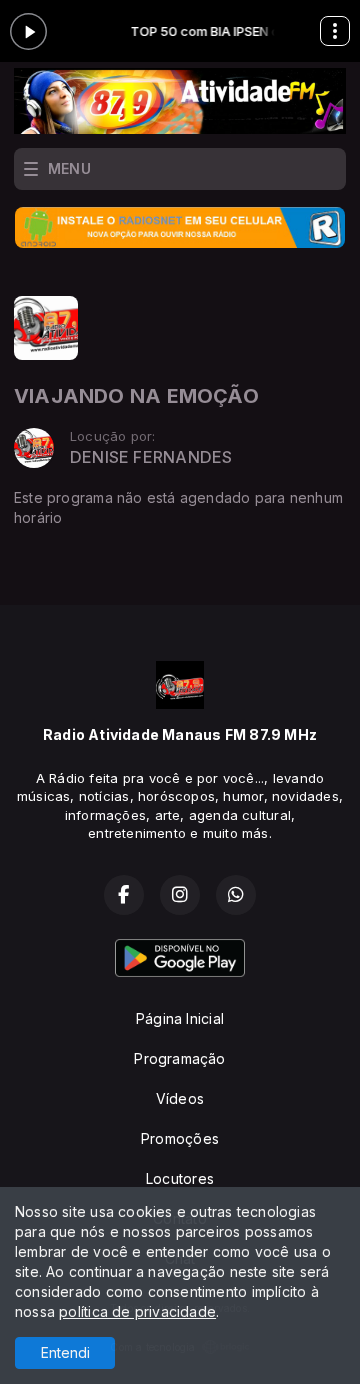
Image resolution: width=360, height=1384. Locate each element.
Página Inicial (180, 1018)
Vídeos (180, 1098)
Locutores (180, 1178)
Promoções (180, 1138)
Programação (179, 1058)
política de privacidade (137, 1311)
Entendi (65, 1352)
